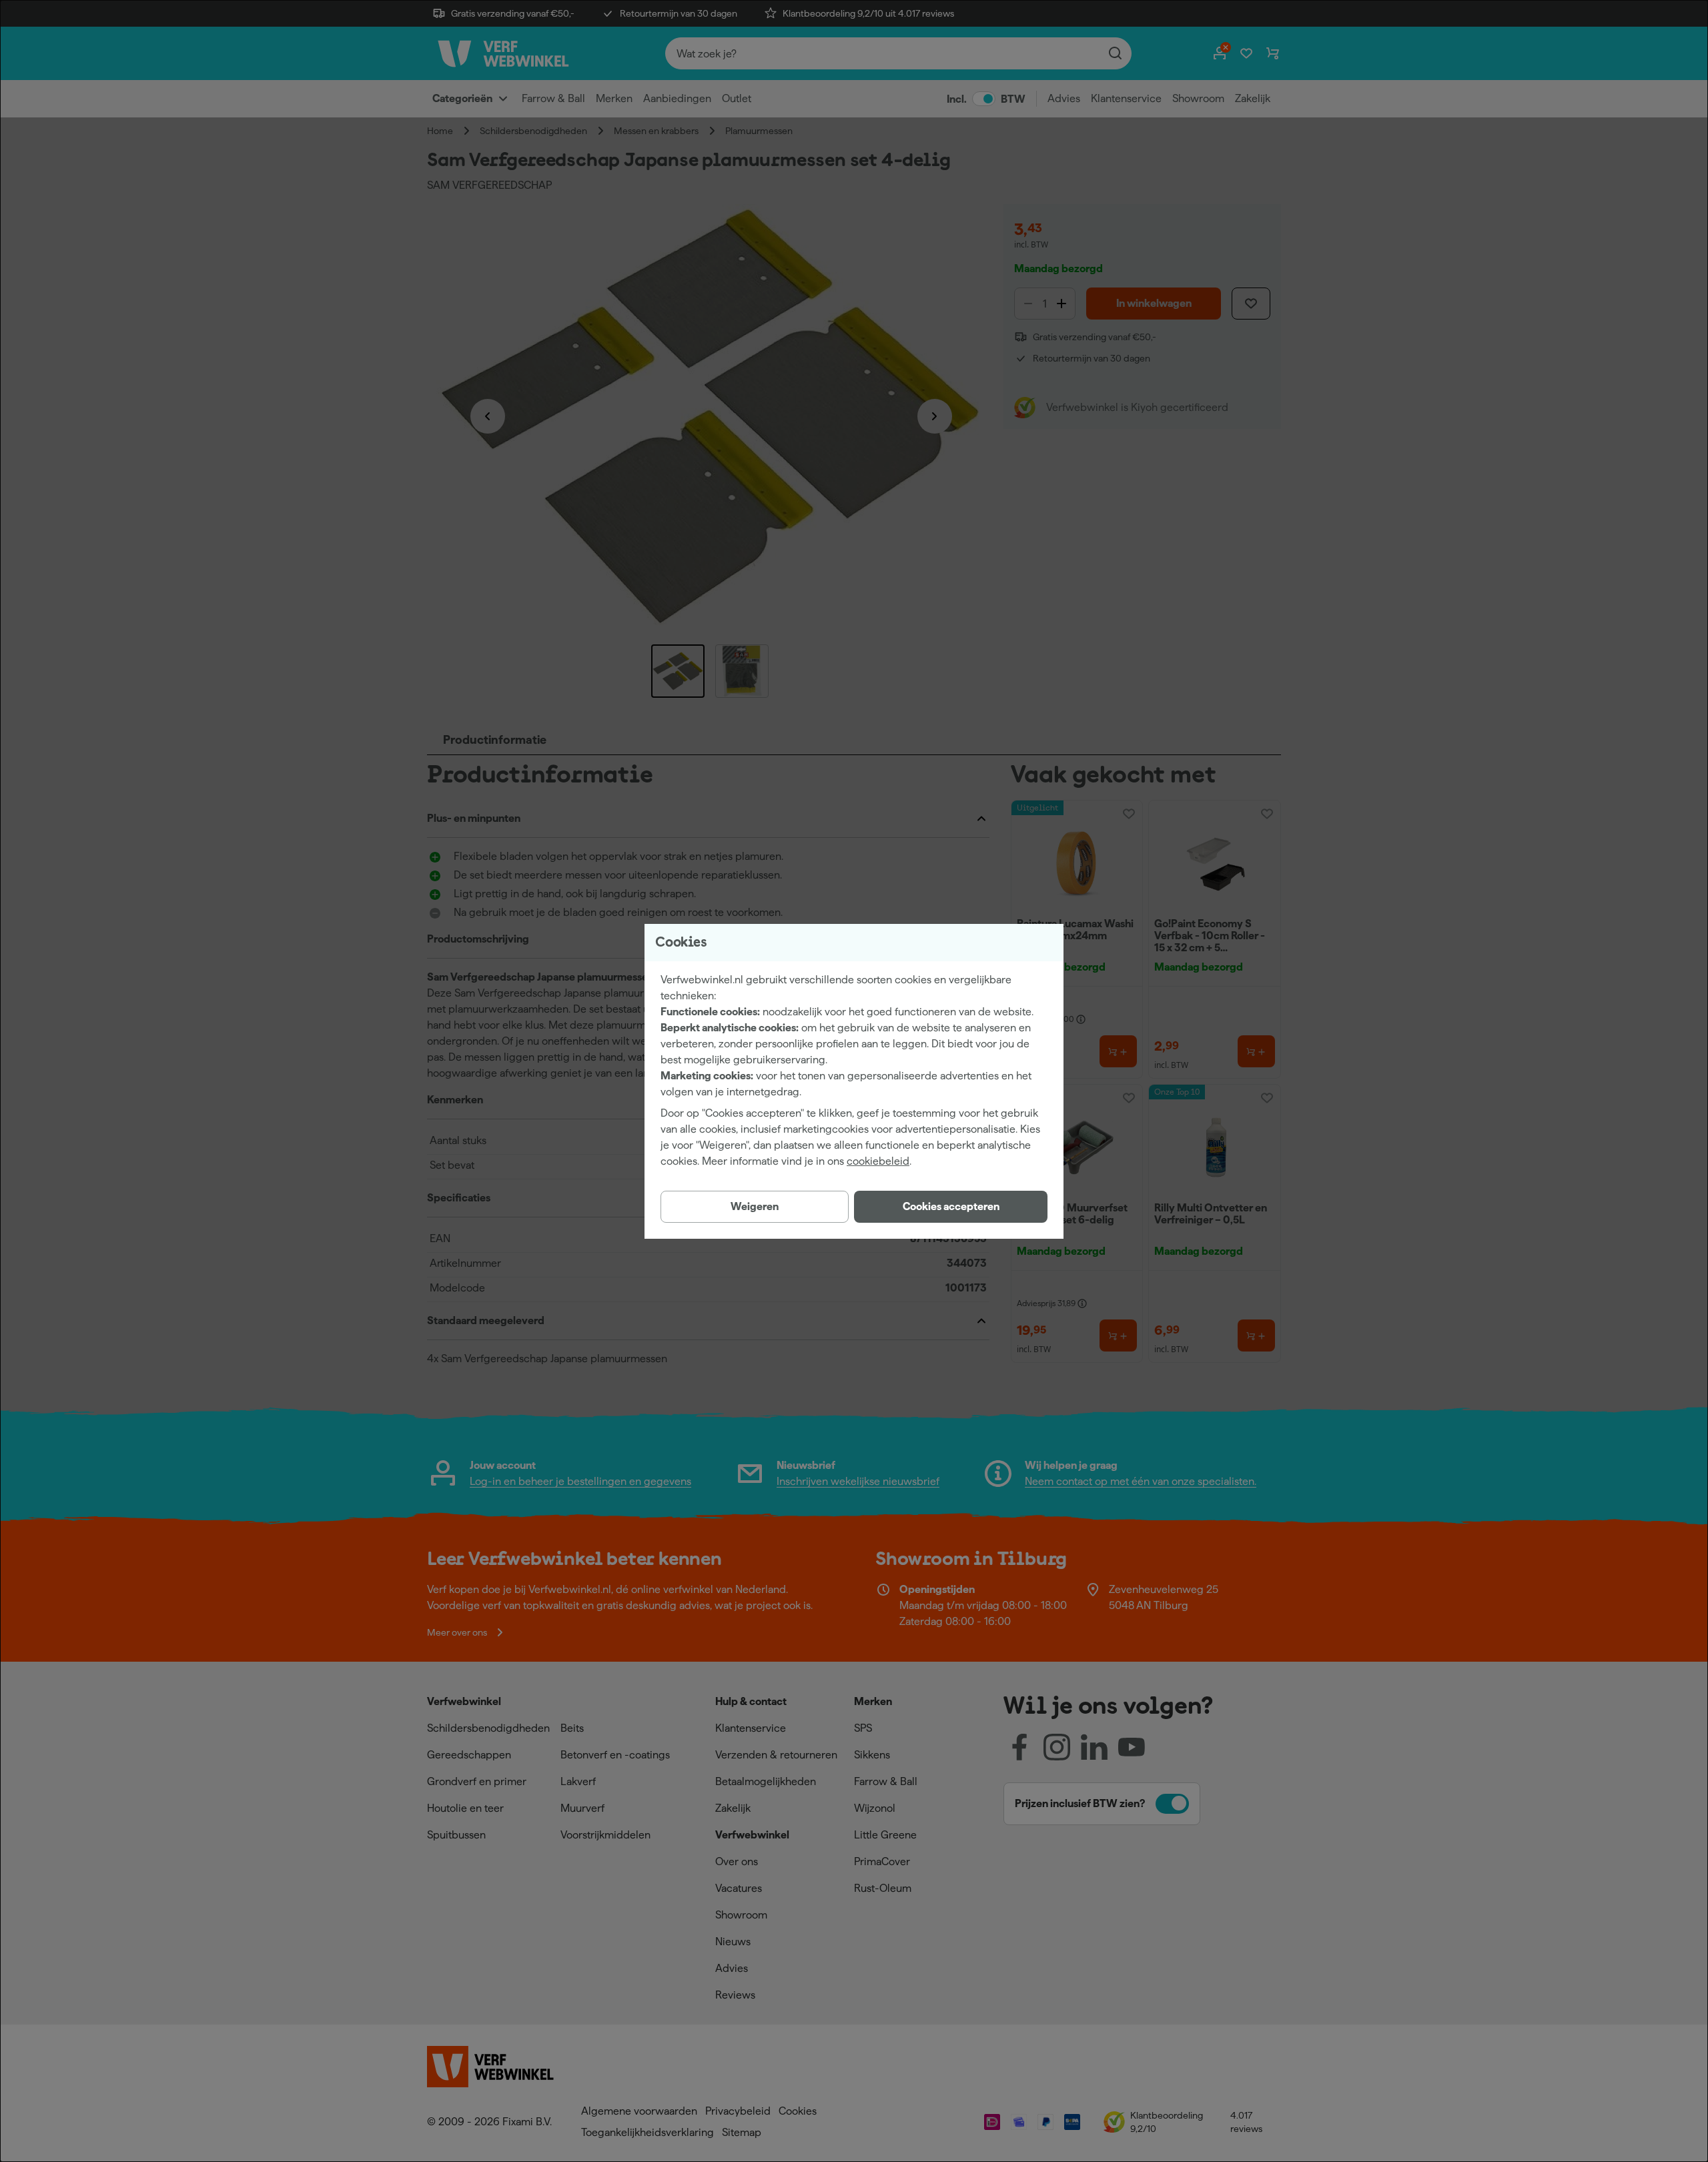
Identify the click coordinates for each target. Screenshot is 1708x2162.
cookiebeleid (878, 1161)
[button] (951, 1207)
